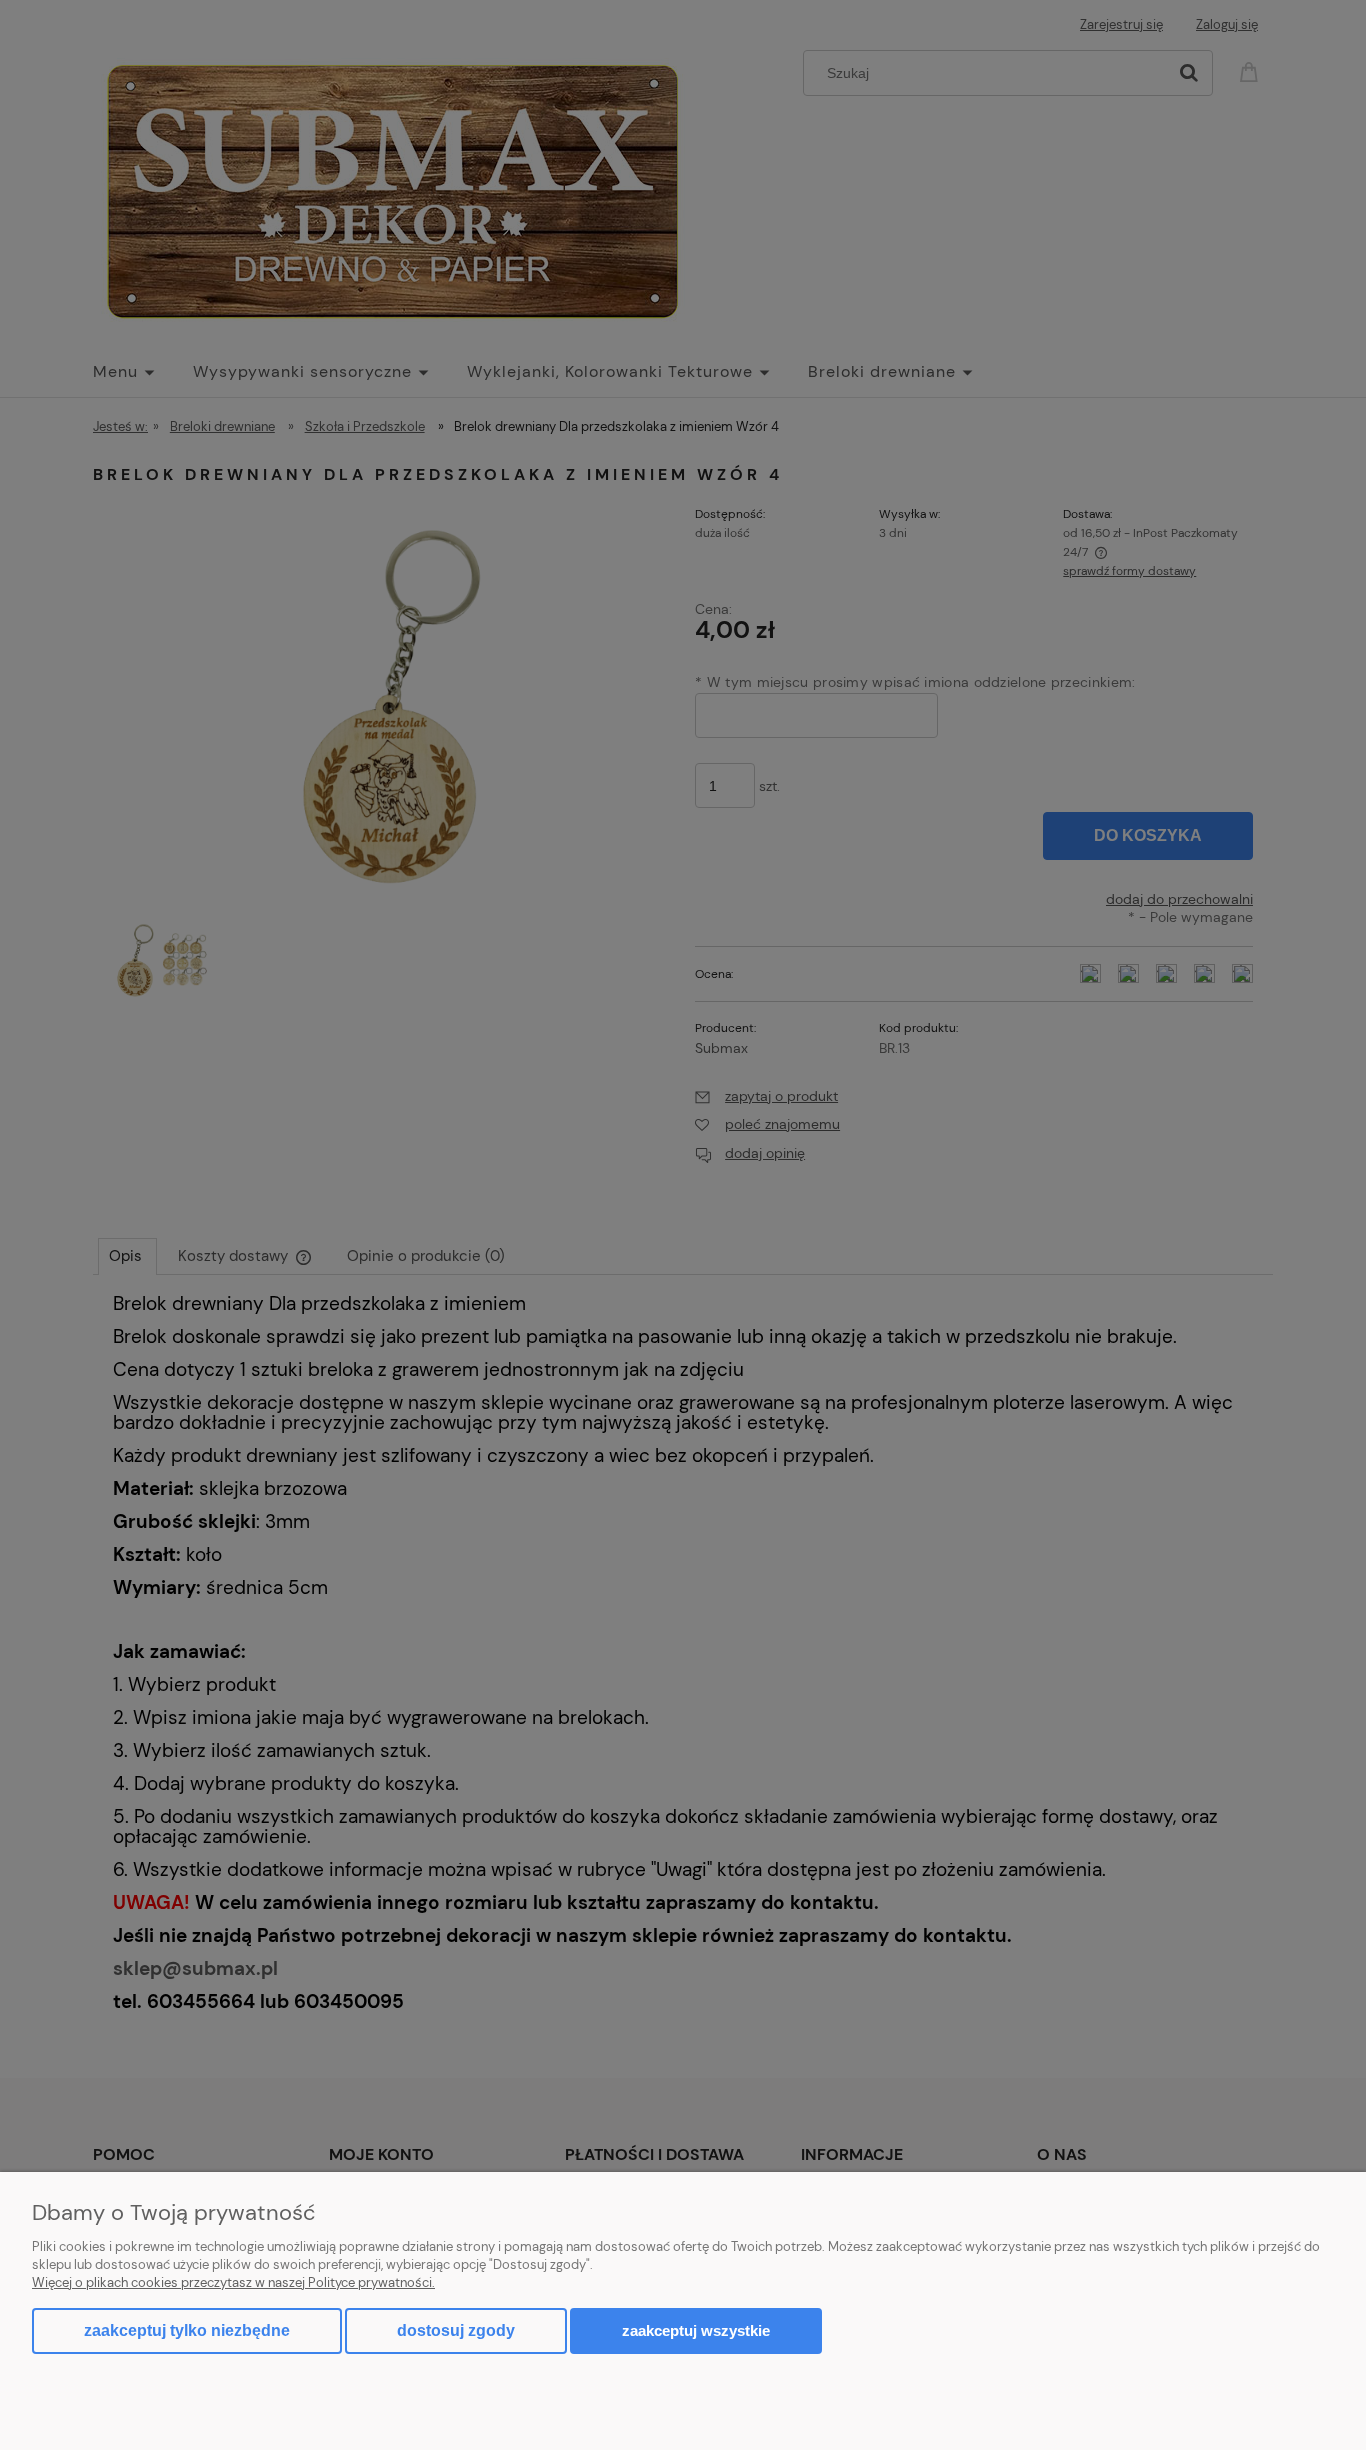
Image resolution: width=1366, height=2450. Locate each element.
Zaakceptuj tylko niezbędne (187, 2330)
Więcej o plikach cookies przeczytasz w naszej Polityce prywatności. (233, 2282)
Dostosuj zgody (456, 2330)
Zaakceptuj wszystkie (696, 2330)
